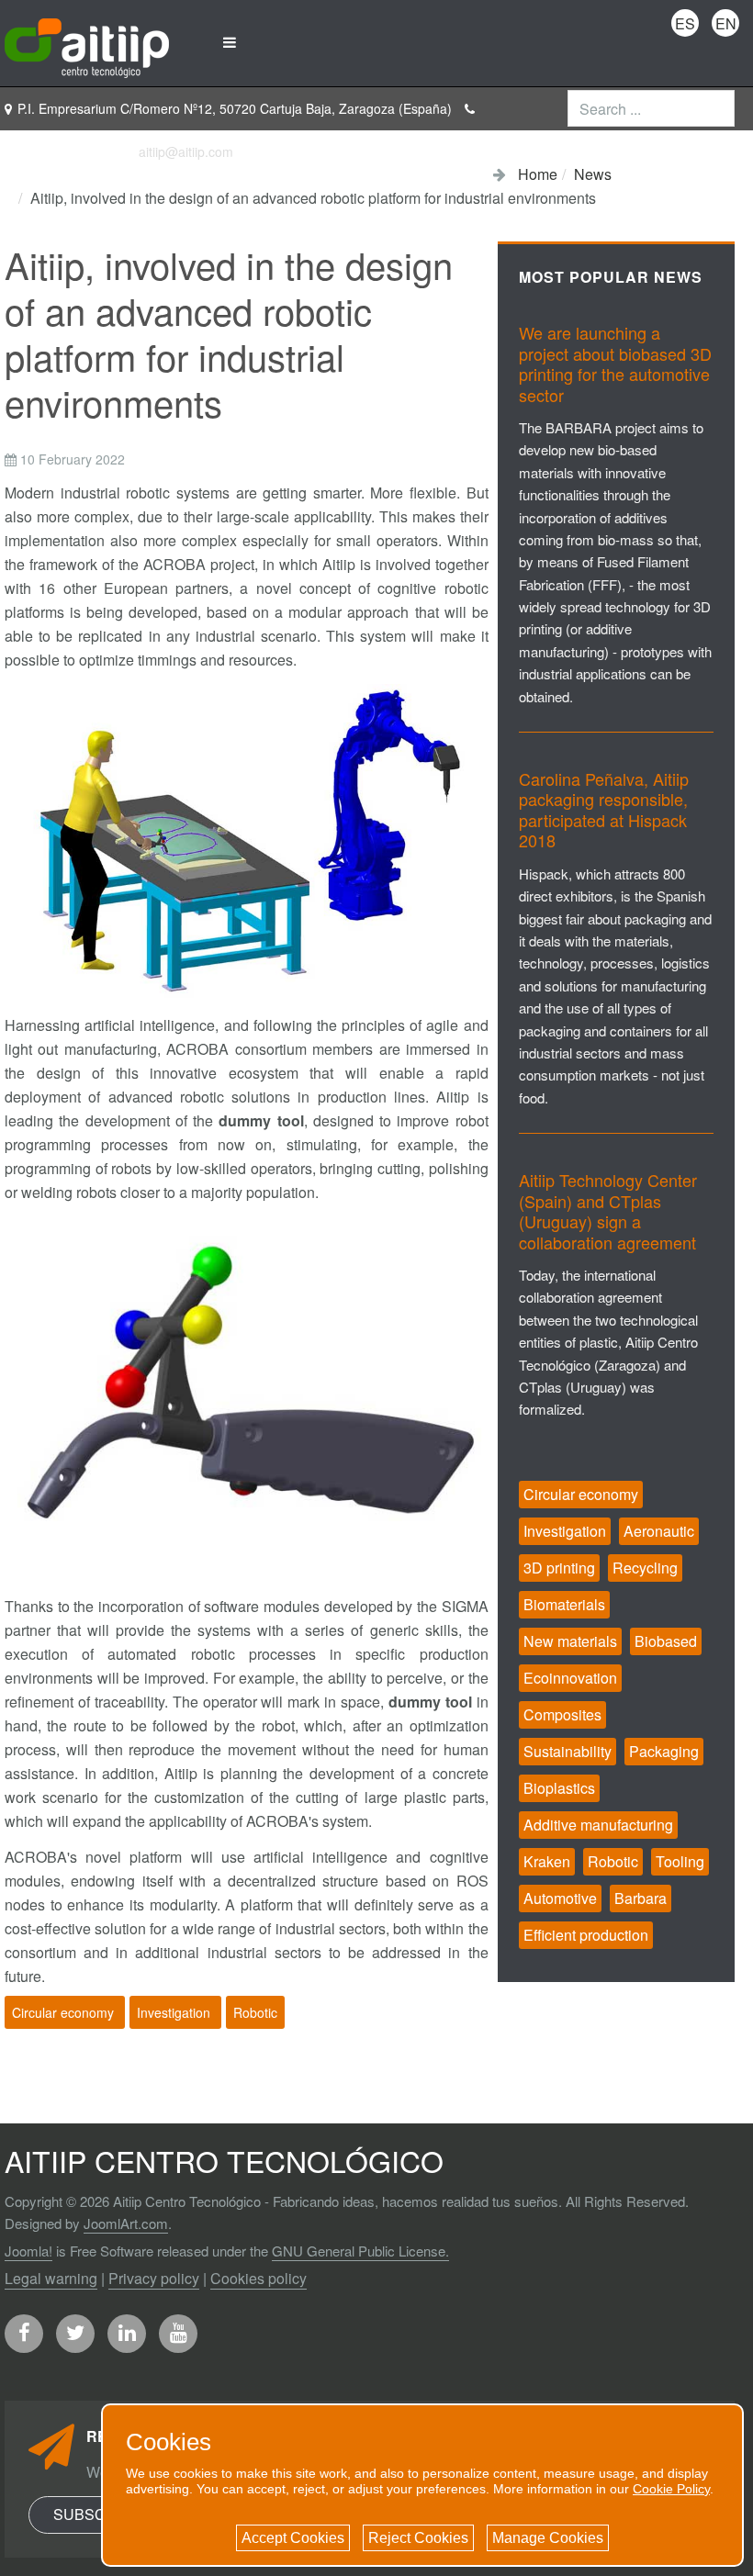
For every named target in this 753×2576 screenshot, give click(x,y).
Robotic (255, 2012)
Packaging (664, 1751)
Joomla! (28, 2251)
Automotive (560, 1898)
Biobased (666, 1641)
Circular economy (65, 2012)
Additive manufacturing (598, 1825)
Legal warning (51, 2278)
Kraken (547, 1861)
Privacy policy (154, 2278)
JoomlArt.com (126, 2223)
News (593, 174)
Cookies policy (258, 2278)
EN (726, 23)
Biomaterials (564, 1604)
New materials (570, 1641)
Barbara (641, 1898)
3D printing (559, 1568)
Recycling (645, 1568)
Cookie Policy (671, 2489)
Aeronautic (659, 1531)
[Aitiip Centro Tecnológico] (87, 42)
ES (685, 23)
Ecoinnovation (570, 1678)
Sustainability (568, 1751)
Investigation (175, 2012)
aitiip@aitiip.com (186, 151)
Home (538, 174)
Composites (562, 1714)
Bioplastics (559, 1788)
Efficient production (586, 1935)
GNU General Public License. (360, 2251)
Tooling (680, 1861)
